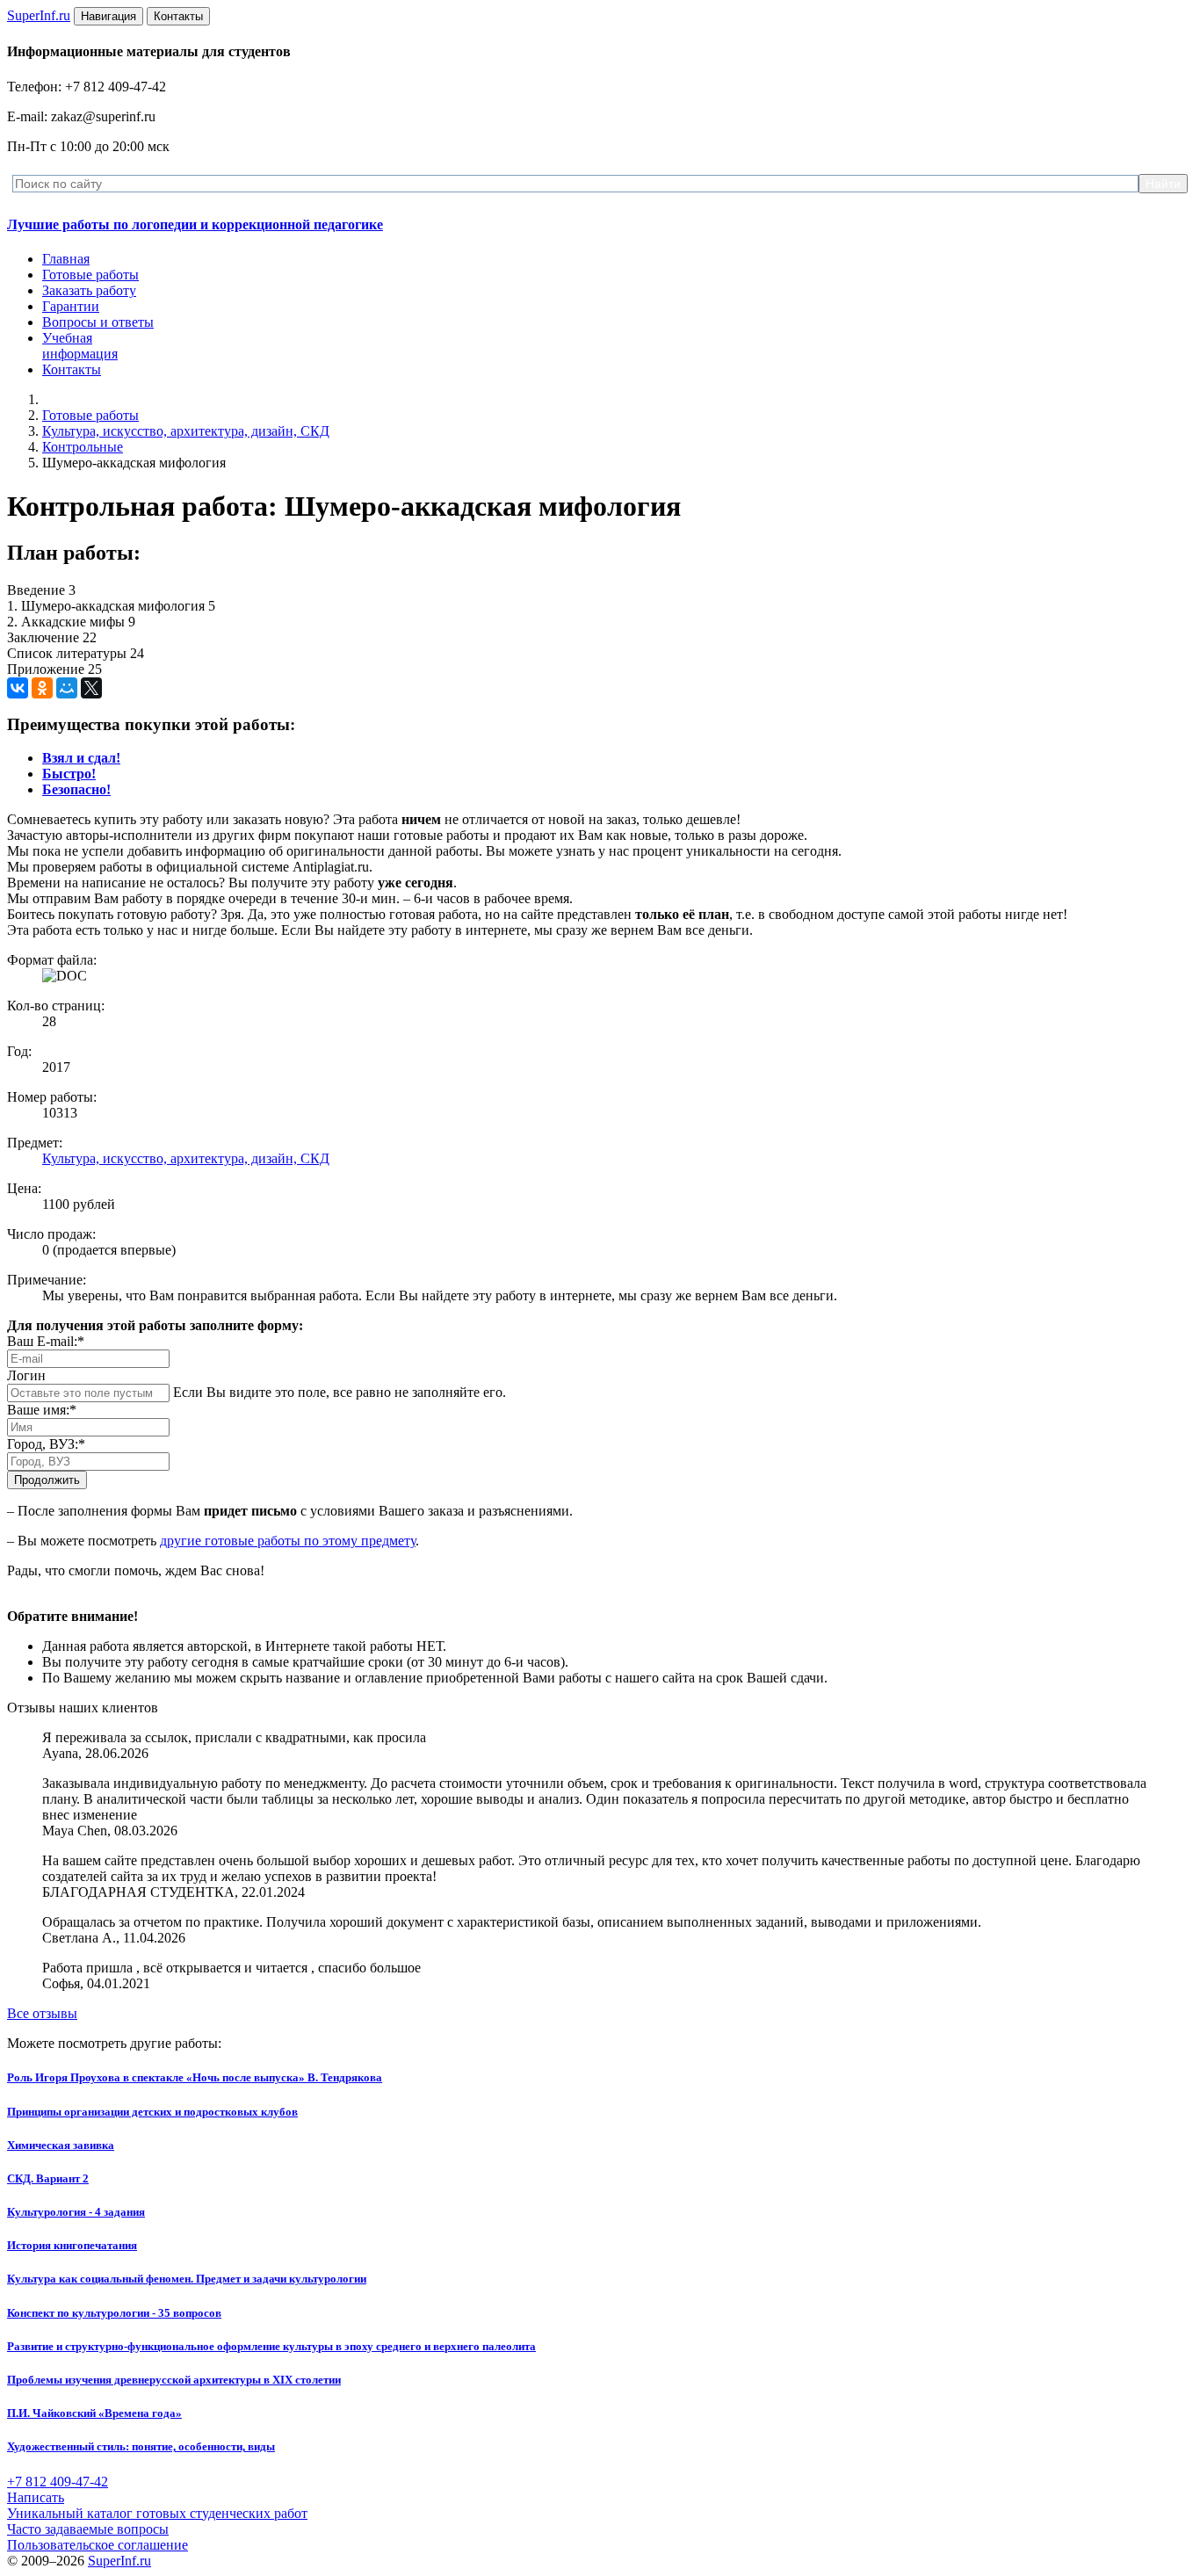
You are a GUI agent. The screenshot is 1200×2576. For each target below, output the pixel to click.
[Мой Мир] (67, 688)
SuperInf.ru (119, 2561)
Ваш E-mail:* (46, 1341)
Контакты (72, 369)
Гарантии (71, 306)
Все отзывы (42, 2013)
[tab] (81, 758)
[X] (91, 688)
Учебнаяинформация (80, 346)
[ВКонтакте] (18, 688)
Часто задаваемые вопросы (88, 2529)
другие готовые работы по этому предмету (288, 1541)
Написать (36, 2497)
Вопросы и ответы (98, 322)
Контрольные (83, 447)
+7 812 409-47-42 (58, 2482)
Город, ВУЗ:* (46, 1444)
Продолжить (47, 1480)
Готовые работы (90, 275)
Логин (26, 1375)
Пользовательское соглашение (98, 2545)
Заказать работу (89, 290)
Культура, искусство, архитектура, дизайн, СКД (186, 431)
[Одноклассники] (42, 688)
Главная (66, 259)
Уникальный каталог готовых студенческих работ (157, 2513)
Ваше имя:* (42, 1410)
